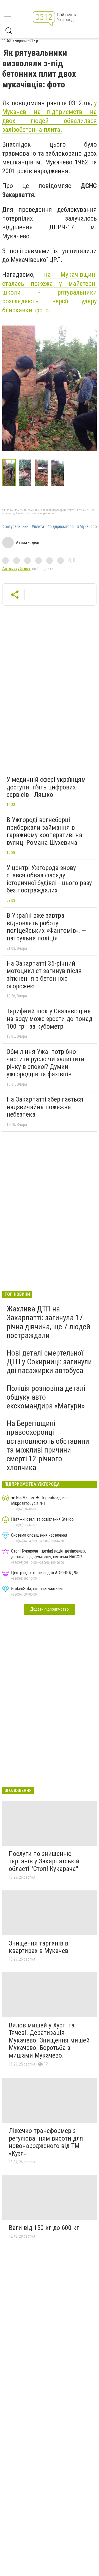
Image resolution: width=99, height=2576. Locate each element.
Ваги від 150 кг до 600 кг (44, 2228)
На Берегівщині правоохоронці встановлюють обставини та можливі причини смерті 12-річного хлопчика (48, 1445)
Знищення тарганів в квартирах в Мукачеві (39, 1947)
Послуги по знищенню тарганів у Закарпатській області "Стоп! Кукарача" (44, 1861)
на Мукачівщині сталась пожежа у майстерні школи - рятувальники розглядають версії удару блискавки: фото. (50, 292)
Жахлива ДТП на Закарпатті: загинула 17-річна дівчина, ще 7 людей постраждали (48, 1322)
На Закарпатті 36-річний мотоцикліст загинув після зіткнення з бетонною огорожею (44, 975)
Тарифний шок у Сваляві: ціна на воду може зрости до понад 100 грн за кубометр (50, 1019)
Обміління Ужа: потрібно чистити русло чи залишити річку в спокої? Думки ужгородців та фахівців (46, 1063)
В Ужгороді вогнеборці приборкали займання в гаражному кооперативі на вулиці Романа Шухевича (44, 831)
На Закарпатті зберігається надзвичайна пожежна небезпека (45, 1107)
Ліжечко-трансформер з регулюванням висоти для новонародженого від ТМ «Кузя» (46, 2142)
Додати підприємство (50, 1609)
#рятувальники (15, 527)
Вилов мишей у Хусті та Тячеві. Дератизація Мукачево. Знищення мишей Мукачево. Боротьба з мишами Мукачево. (49, 2040)
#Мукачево (87, 527)
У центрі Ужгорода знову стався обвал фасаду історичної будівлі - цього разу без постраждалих (49, 879)
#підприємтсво (61, 527)
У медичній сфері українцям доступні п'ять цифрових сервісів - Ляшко (46, 787)
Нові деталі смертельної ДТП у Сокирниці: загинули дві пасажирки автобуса (49, 1362)
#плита (38, 527)
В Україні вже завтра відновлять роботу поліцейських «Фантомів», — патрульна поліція (46, 927)
